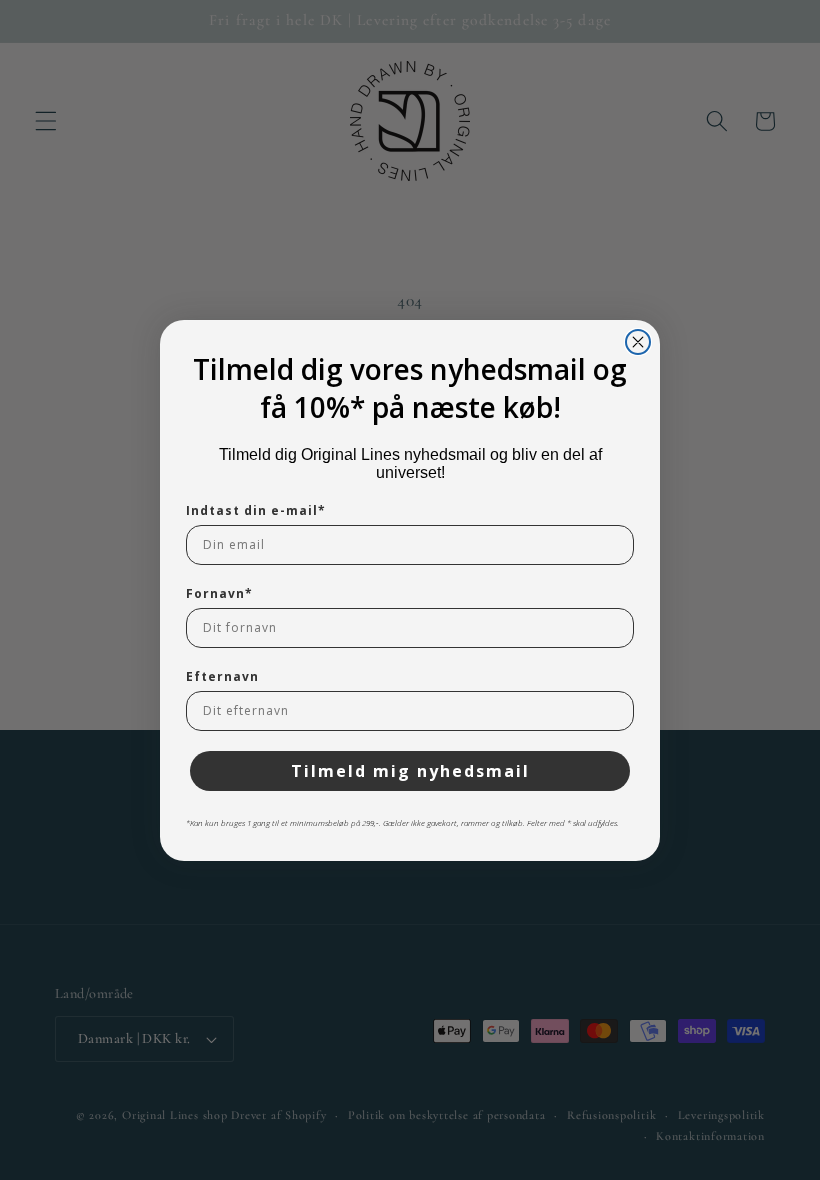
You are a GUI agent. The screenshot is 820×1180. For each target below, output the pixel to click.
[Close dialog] (638, 342)
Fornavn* (219, 593)
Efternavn (222, 676)
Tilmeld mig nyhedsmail (410, 771)
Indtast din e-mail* (256, 510)
